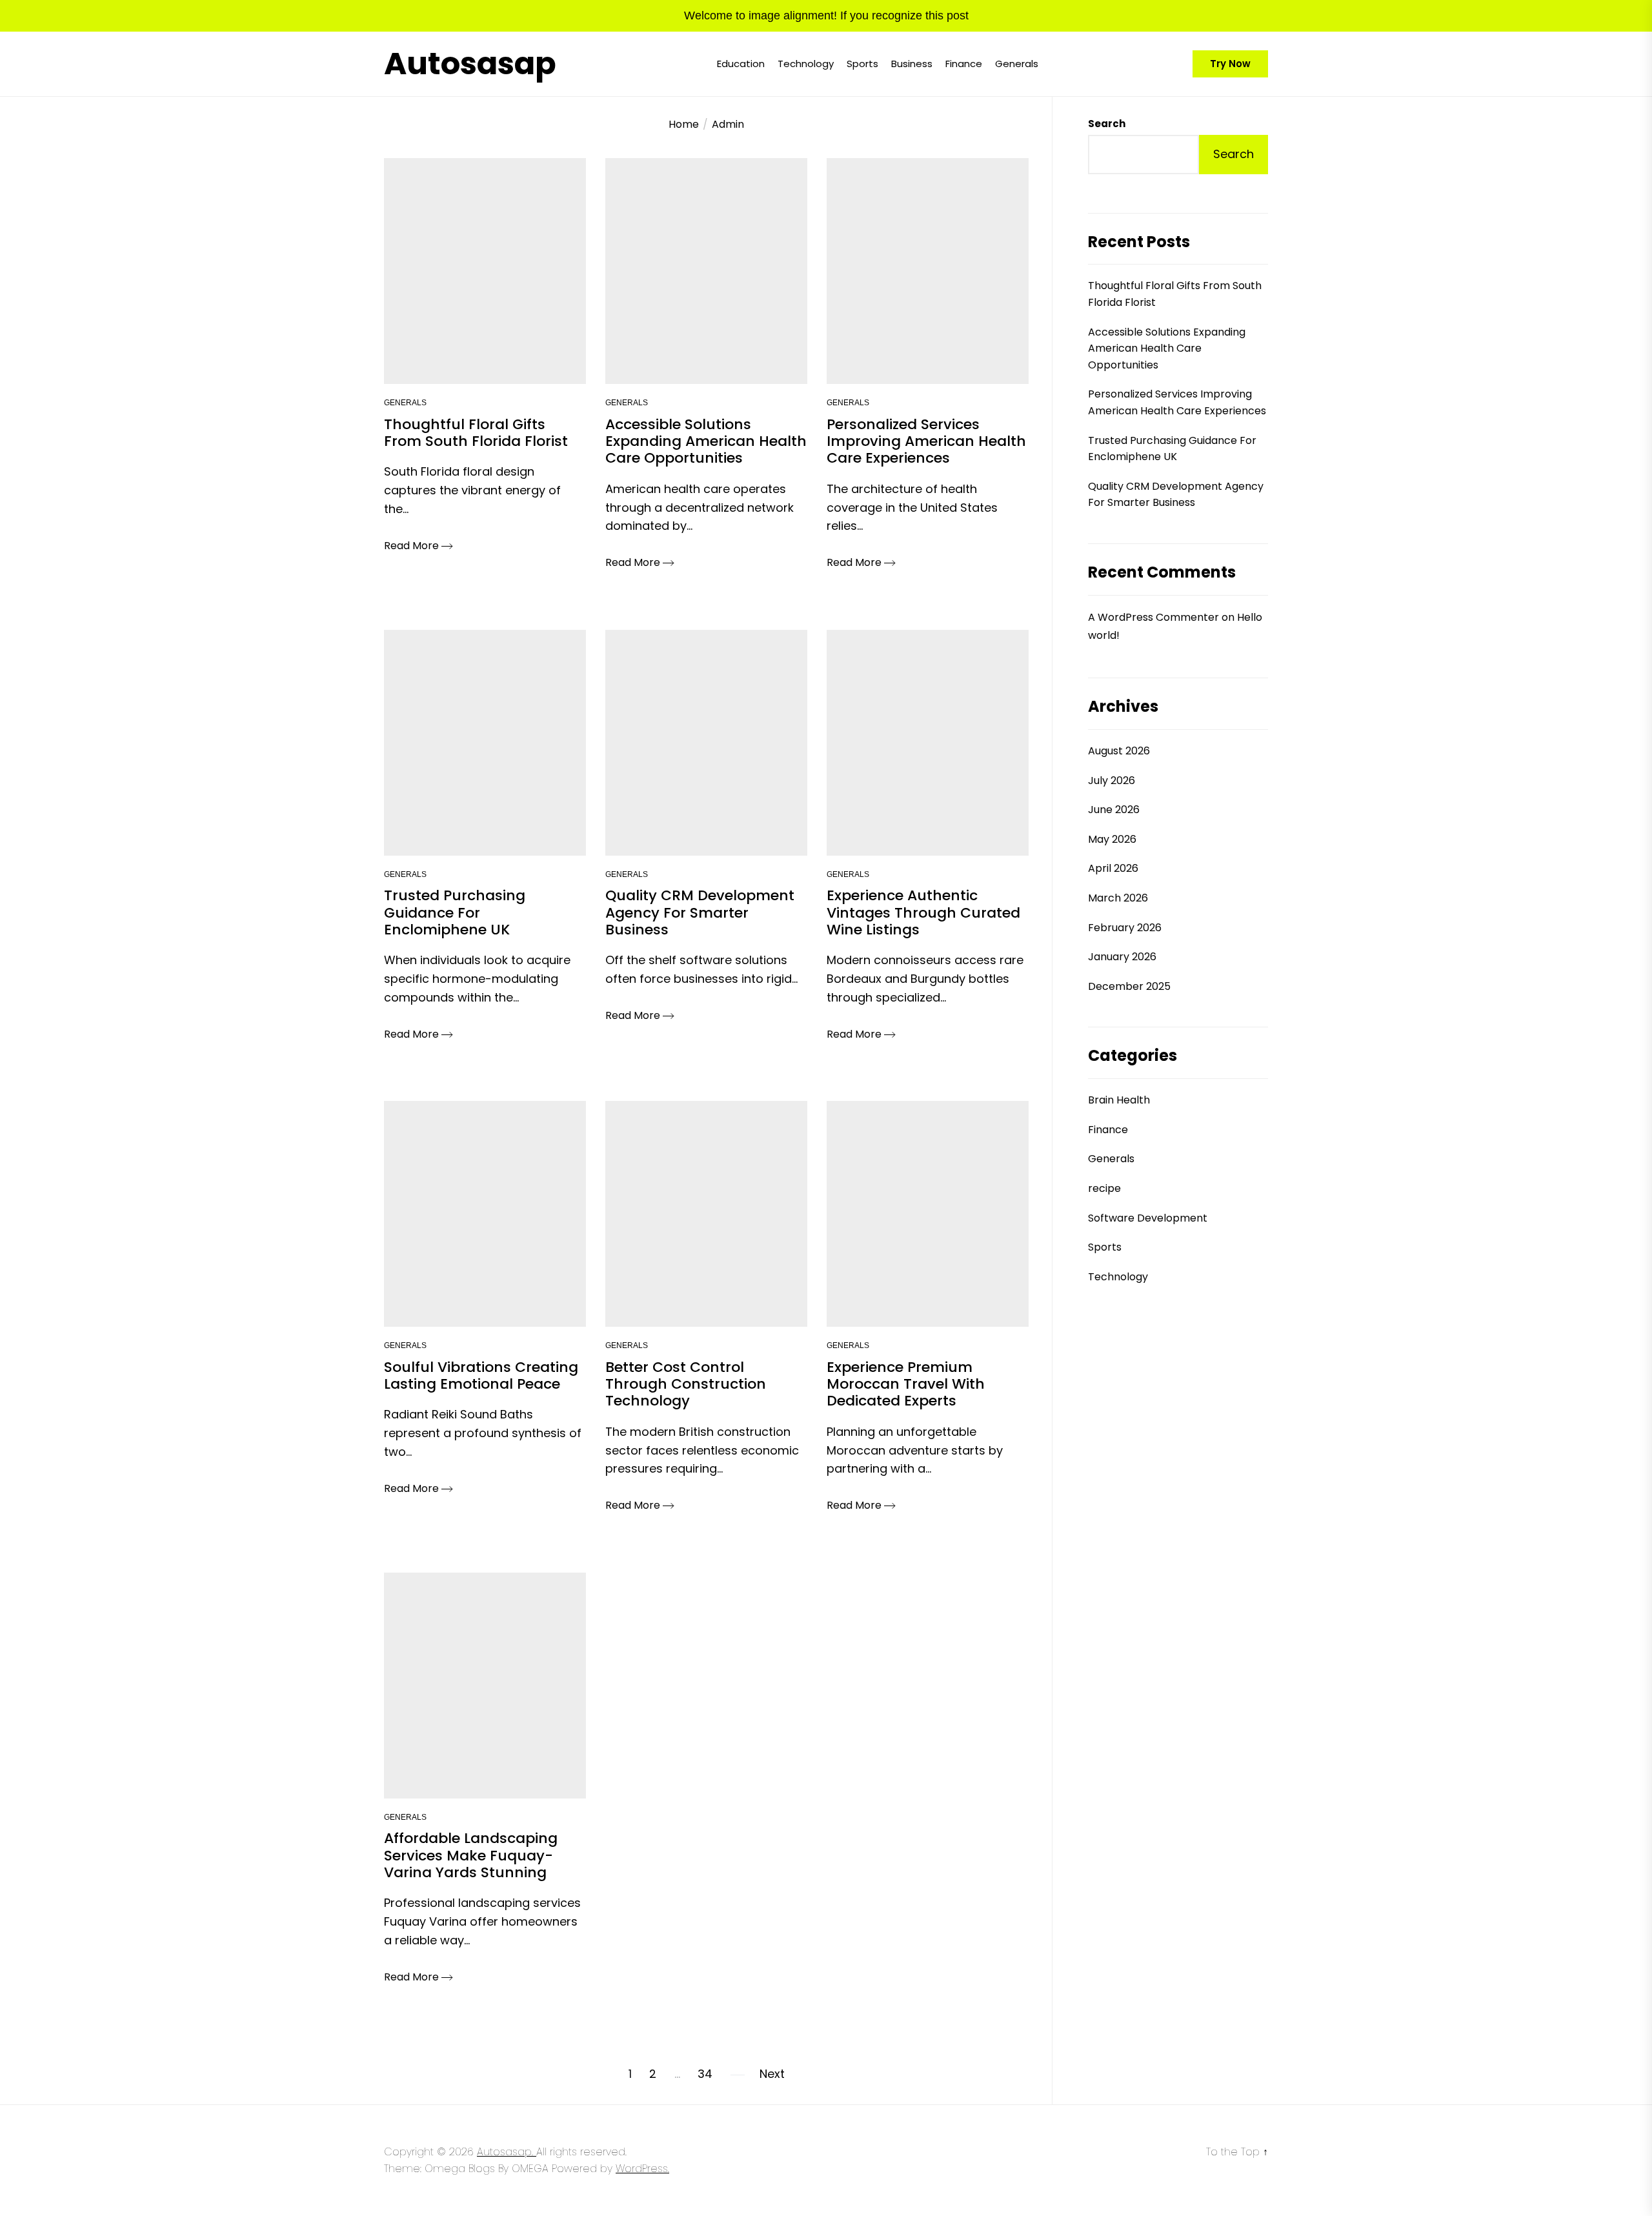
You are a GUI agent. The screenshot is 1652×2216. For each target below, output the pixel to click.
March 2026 (1118, 898)
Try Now (1230, 64)
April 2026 (1113, 869)
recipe (1104, 1188)
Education (741, 64)
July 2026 (1112, 781)
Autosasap (470, 64)
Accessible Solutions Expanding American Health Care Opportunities (1167, 348)
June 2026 (1114, 810)
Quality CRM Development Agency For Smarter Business (1176, 495)
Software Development (1148, 1218)
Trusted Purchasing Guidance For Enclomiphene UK (1172, 449)
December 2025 (1129, 986)
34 (705, 2074)
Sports (862, 64)
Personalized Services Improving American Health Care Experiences (1177, 403)
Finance (964, 64)
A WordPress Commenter (1153, 617)
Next (772, 2074)
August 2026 (1119, 751)
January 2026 (1122, 957)
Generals (1017, 64)
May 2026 (1112, 839)
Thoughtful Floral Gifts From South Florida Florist (1175, 295)
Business (912, 64)
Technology (806, 64)
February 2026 (1125, 928)
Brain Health (1119, 1100)
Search (1107, 124)
